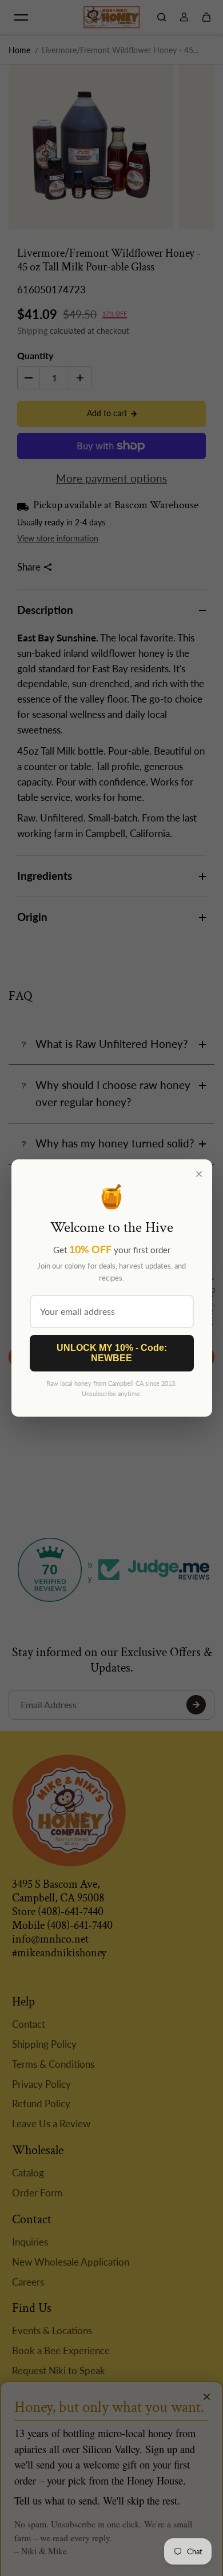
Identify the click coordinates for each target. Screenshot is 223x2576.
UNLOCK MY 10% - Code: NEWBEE (112, 1353)
